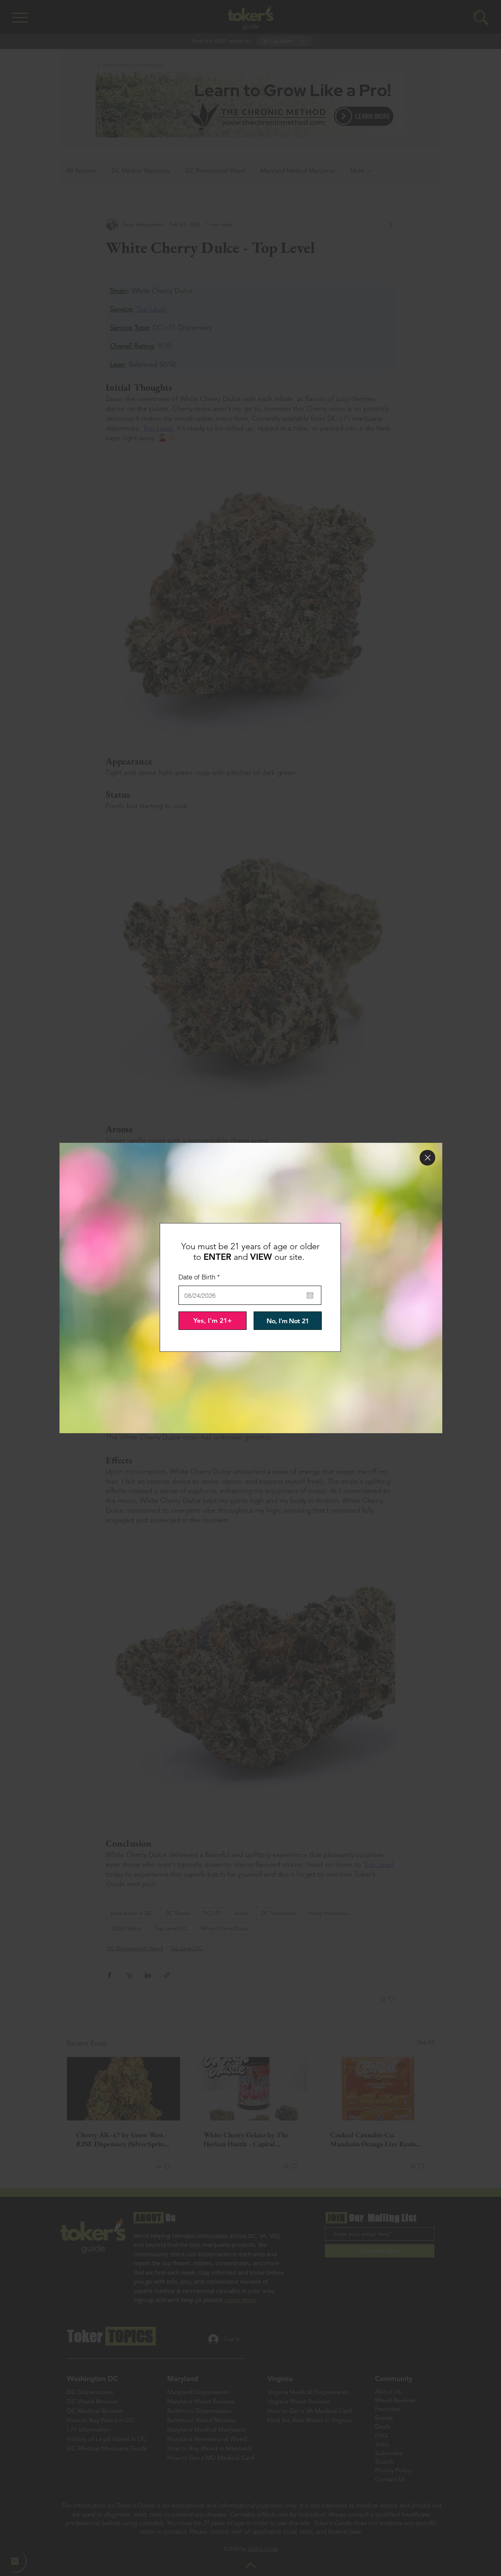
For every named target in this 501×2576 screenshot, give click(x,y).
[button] (427, 1158)
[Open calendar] (310, 1295)
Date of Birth (201, 1277)
